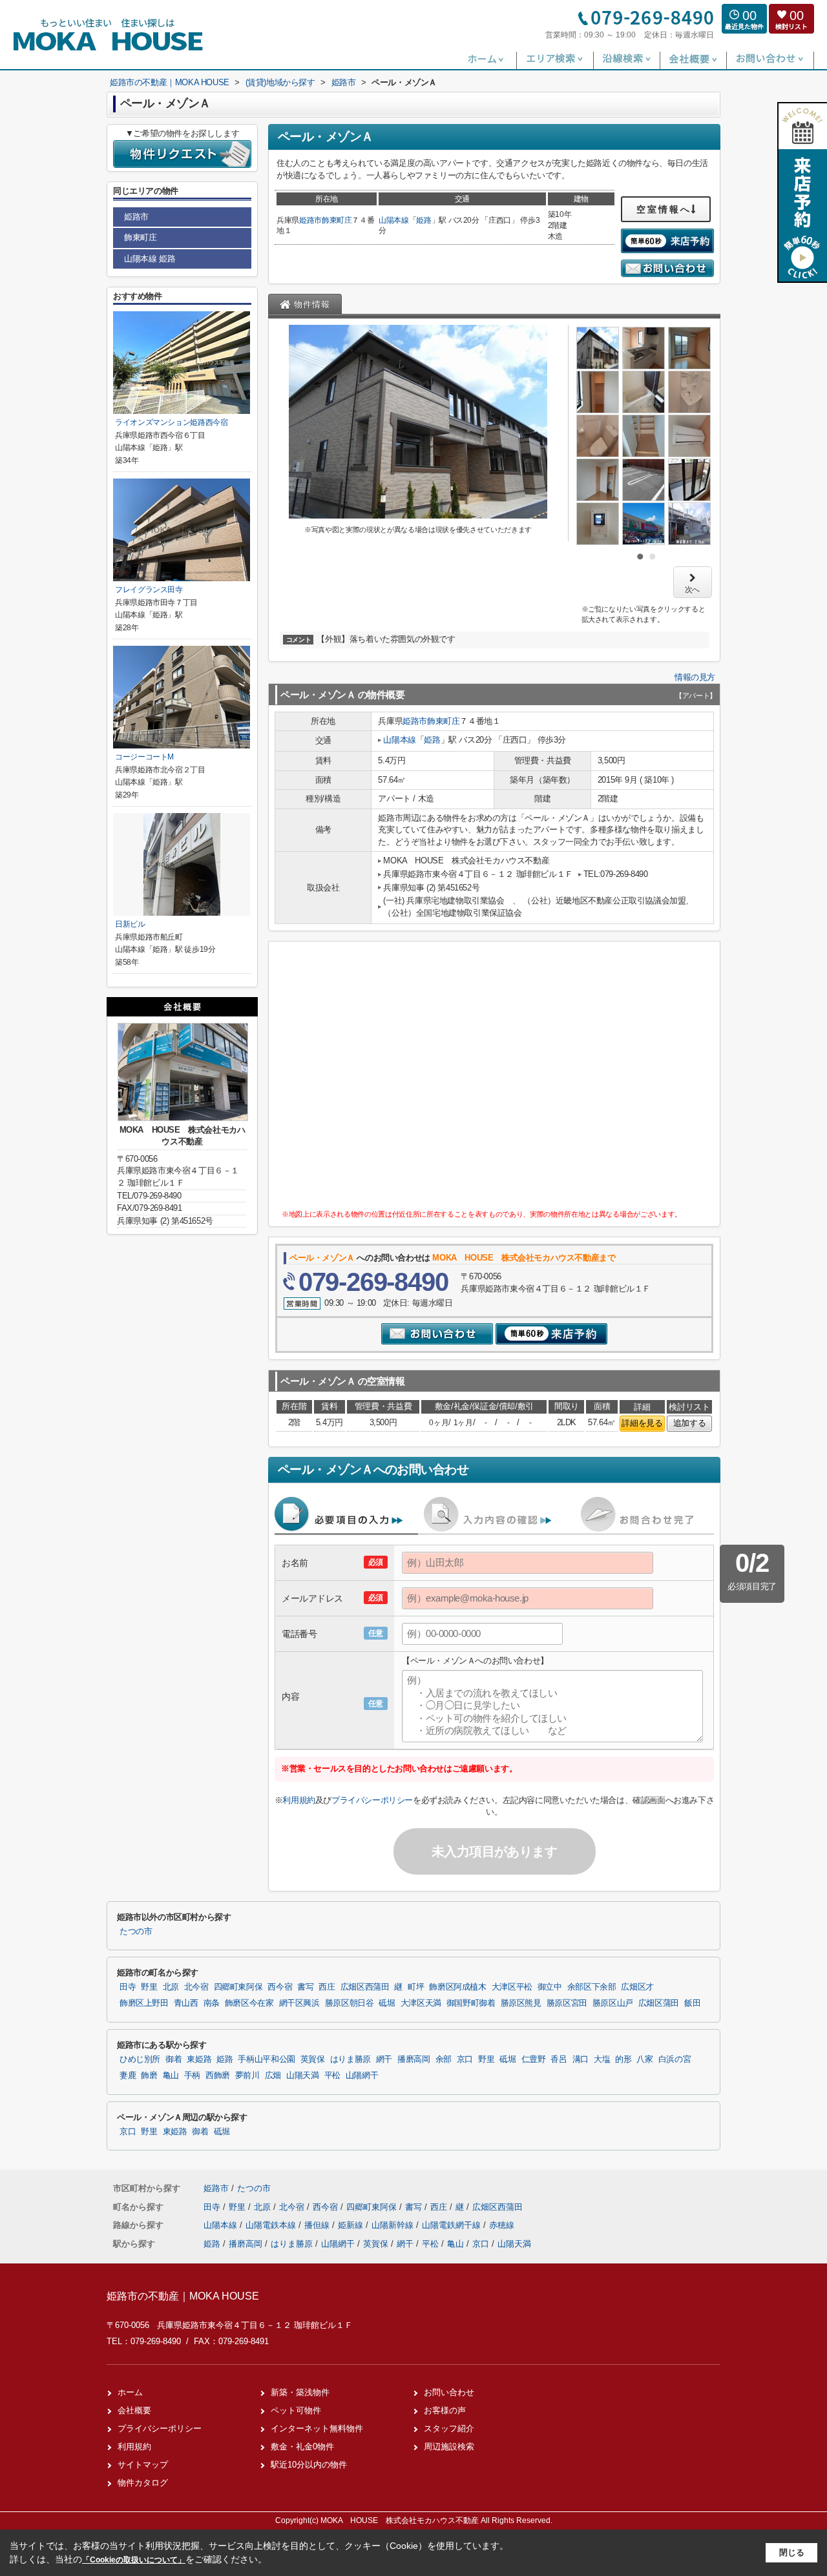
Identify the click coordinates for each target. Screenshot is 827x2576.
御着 (173, 2059)
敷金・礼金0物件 (302, 2447)
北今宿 (196, 1987)
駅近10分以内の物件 (309, 2465)
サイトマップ (143, 2465)
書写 (305, 1987)
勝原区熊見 (521, 2003)
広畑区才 (637, 1987)
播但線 (318, 2225)
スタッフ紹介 (449, 2428)
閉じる (792, 2552)
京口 (465, 2059)
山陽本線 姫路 (150, 259)
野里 (149, 1987)
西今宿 (280, 1987)
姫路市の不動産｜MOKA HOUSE (183, 2296)
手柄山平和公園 (266, 2059)
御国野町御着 (471, 2003)
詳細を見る (642, 1423)
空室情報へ (664, 209)
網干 (384, 2059)
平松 (332, 2076)
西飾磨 (218, 2076)
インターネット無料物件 (317, 2428)
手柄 (192, 2076)
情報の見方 (695, 677)
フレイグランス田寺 (149, 590)
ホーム (130, 2392)
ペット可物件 (296, 2410)
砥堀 (387, 2003)
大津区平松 (512, 1987)
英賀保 (313, 2059)
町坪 (416, 1987)
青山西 (186, 2003)
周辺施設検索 (449, 2447)
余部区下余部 (592, 1987)
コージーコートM (144, 757)
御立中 (550, 1987)
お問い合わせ (449, 2392)
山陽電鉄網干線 (453, 2225)
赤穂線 (502, 2225)
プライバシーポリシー (372, 1800)
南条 (212, 2003)
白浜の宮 (675, 2059)
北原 (171, 1987)
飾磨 (149, 2076)
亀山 (171, 2076)
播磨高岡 (414, 2059)
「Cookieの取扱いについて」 (134, 2560)
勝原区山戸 (613, 2003)
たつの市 (136, 1932)
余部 (444, 2059)
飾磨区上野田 (144, 2003)
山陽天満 (303, 2076)
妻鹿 (128, 2076)
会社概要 (134, 2410)
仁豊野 (534, 2059)
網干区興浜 (299, 2003)
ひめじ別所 (140, 2059)
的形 (623, 2059)
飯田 (692, 2003)
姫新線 (352, 2225)
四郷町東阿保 (238, 1987)
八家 (644, 2059)
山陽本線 (394, 220)
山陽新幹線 (394, 2225)
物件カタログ (143, 2483)
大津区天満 (421, 2003)
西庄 (327, 1987)
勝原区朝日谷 (350, 2003)
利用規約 (298, 1800)
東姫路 (199, 2059)
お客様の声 (445, 2410)
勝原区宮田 (567, 2003)
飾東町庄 (337, 220)
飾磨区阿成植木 (457, 1987)
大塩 (602, 2059)
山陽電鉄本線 (272, 2225)
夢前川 (247, 2076)
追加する (689, 1423)
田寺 (128, 1987)
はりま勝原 (351, 2059)
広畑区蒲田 (659, 2003)
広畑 (273, 2076)
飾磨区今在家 (249, 2003)
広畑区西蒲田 (365, 1987)
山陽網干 (362, 2076)
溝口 (581, 2059)
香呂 (559, 2059)
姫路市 (310, 220)
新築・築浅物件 (300, 2392)
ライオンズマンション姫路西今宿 (172, 422)
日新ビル (130, 924)
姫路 (424, 220)
